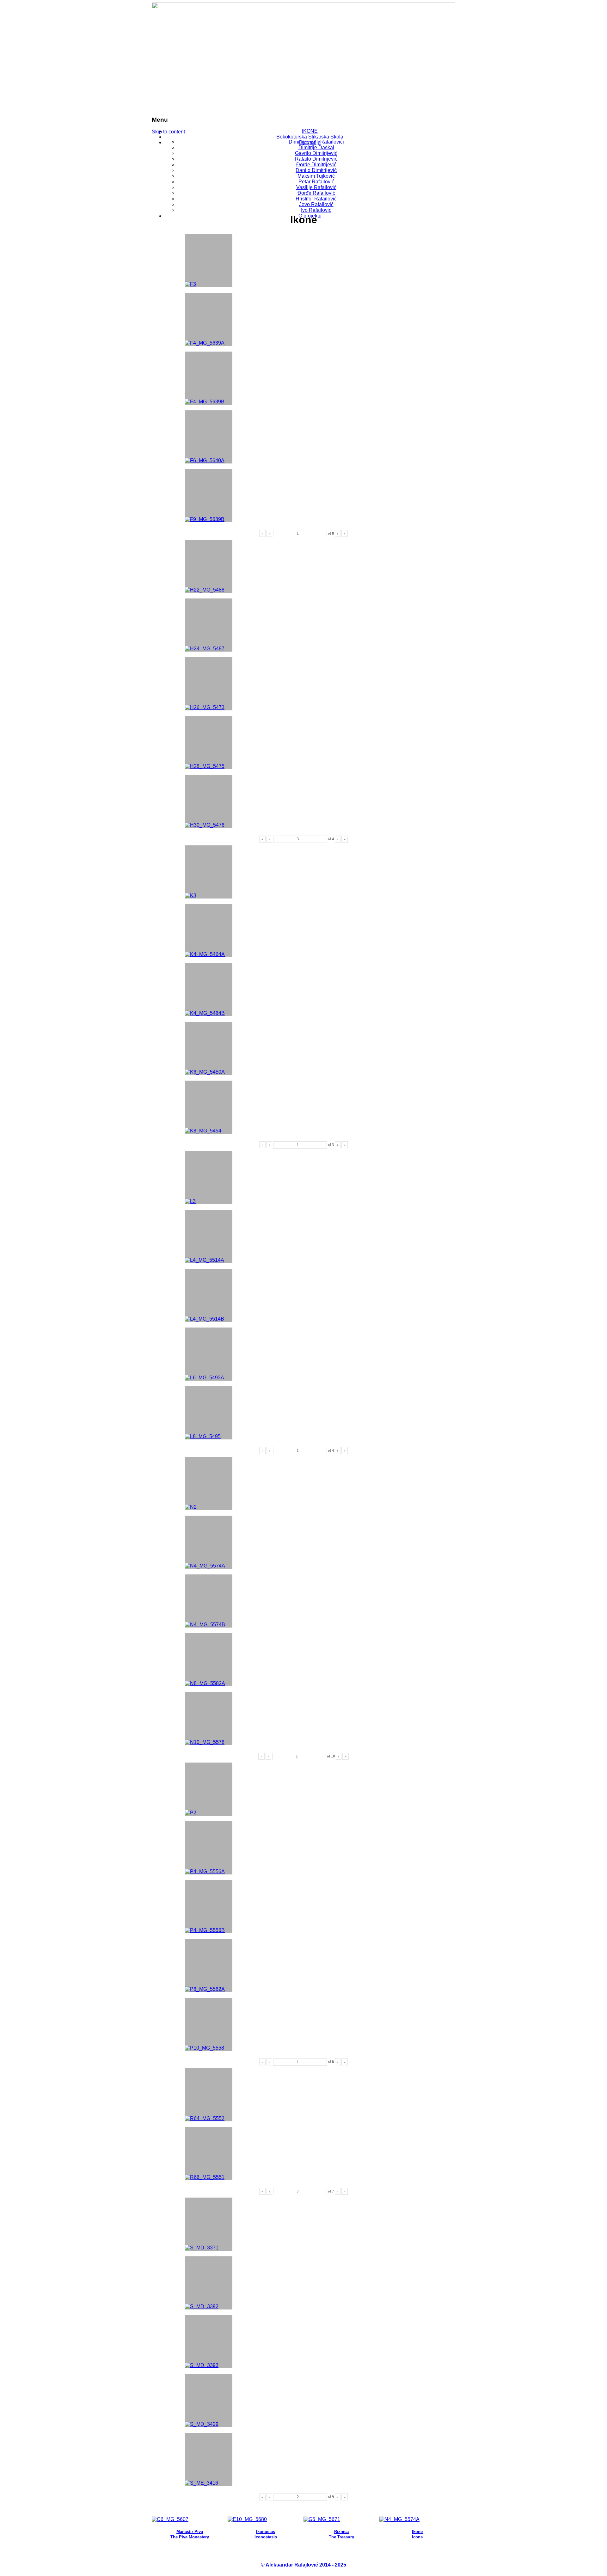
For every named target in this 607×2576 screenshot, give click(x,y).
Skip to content (168, 132)
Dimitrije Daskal (316, 147)
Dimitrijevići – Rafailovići (316, 142)
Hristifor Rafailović (316, 199)
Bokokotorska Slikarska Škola (310, 137)
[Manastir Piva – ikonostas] (247, 2519)
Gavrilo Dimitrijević (316, 153)
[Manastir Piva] (170, 2519)
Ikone (417, 2532)
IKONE (310, 131)
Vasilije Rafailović (316, 187)
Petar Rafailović (316, 182)
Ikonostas (266, 2532)
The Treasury (341, 2537)
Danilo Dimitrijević (316, 170)
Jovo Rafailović (316, 204)
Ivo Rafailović (316, 210)
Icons (417, 2537)
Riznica (341, 2532)
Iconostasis (266, 2537)
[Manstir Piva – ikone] (399, 2519)
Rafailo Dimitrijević (316, 159)
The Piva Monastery (190, 2537)
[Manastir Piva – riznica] (322, 2519)
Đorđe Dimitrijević (316, 165)
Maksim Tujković (316, 176)
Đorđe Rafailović (316, 193)
